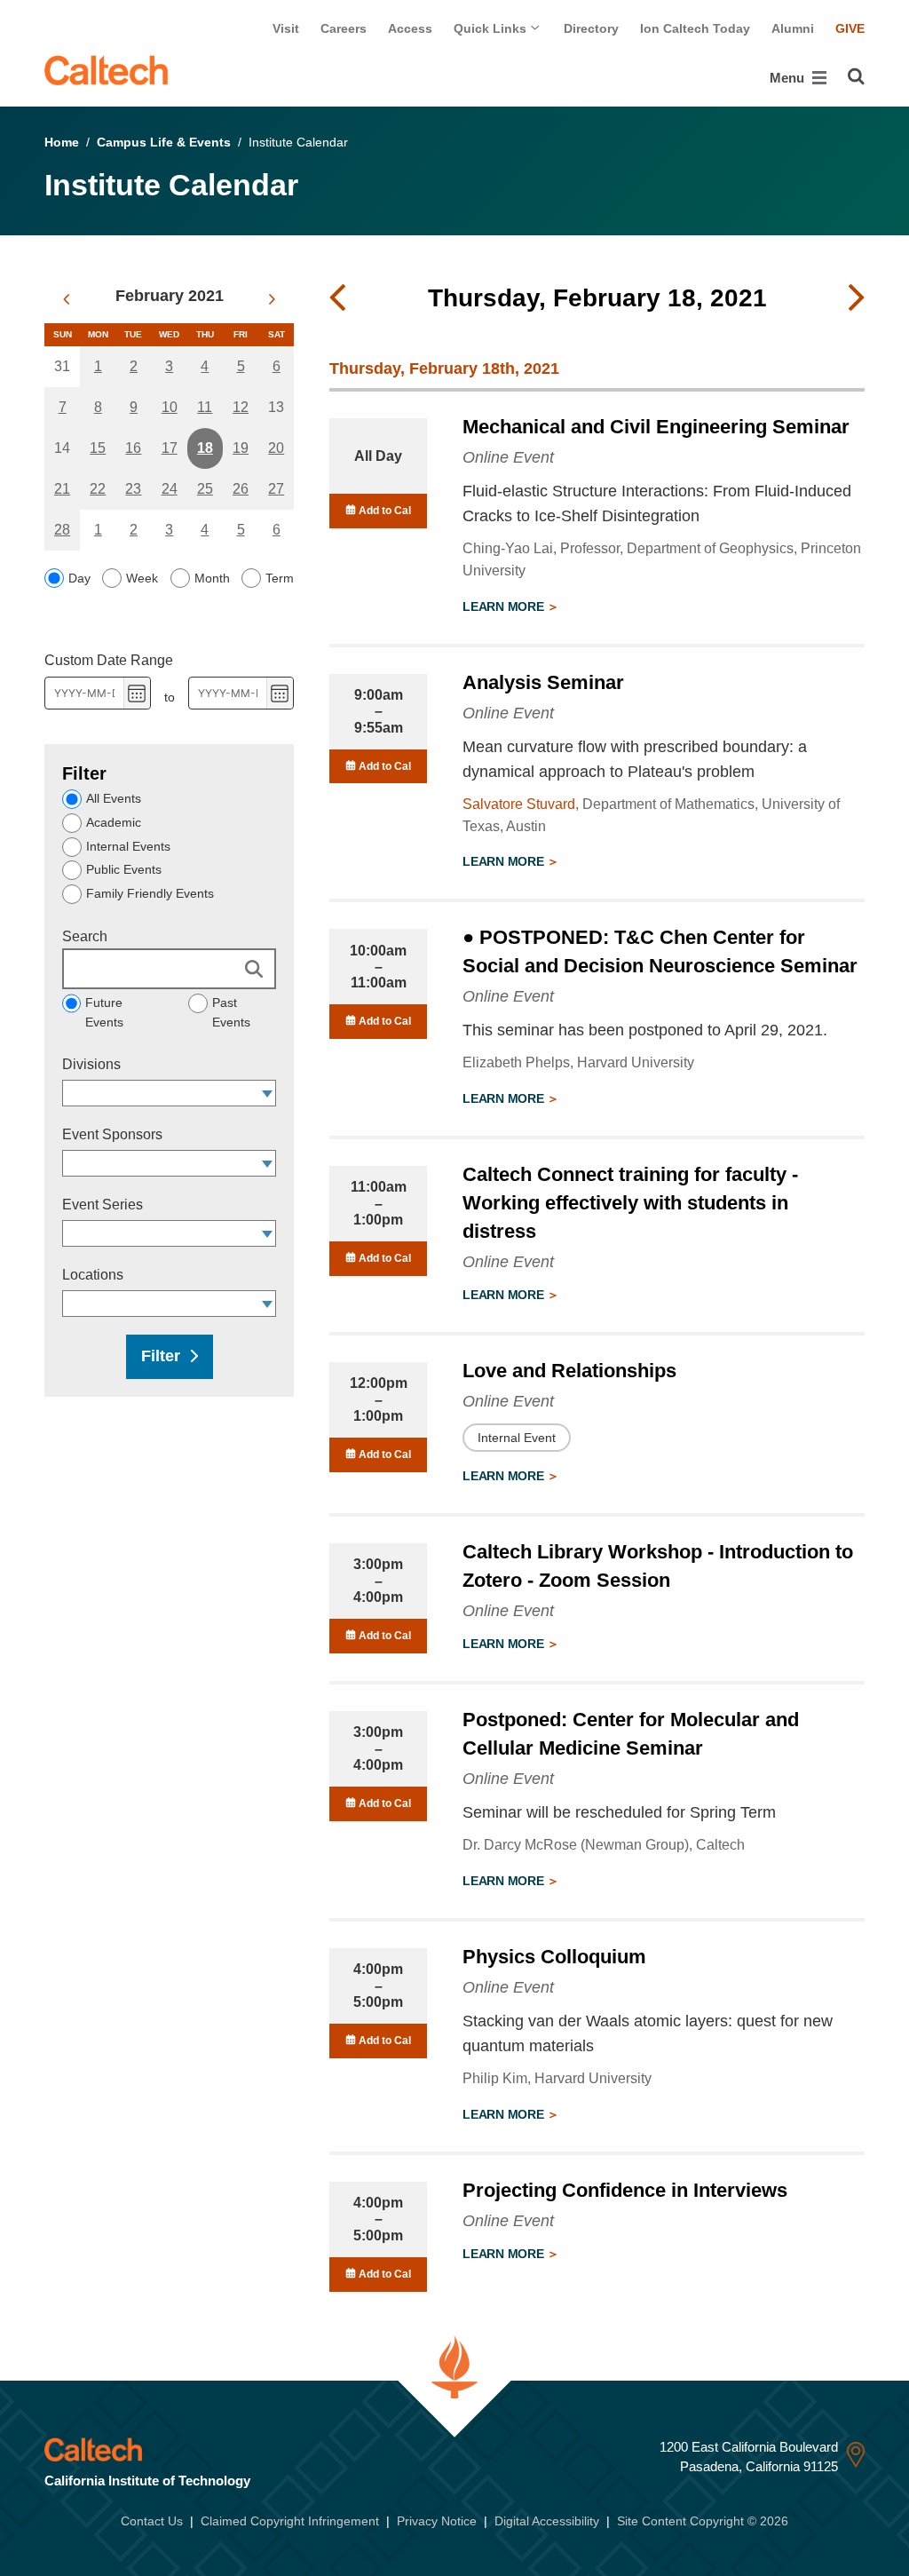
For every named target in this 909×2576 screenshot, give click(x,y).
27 (276, 489)
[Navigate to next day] (857, 298)
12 (241, 407)
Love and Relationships (569, 1371)
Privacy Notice (437, 2521)
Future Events (104, 1012)
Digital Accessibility (547, 2521)
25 (205, 489)
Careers (344, 28)
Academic (114, 822)
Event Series (103, 1205)
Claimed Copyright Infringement (290, 2521)
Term (280, 578)
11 (205, 407)
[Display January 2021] (66, 299)
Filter (161, 1356)
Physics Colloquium (554, 1957)
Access (410, 28)
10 (170, 407)
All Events (114, 798)
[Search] (856, 76)
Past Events (231, 1012)
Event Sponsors (112, 1134)
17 (170, 448)
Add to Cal (383, 511)
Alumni (793, 28)
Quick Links (492, 28)
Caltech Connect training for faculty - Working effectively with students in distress (630, 1203)
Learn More (505, 606)
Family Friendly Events (150, 893)
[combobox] (161, 1093)
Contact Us (152, 2521)
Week (142, 578)
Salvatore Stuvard (519, 804)
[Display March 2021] (272, 299)
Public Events (124, 869)
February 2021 (170, 296)
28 (62, 530)
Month (212, 578)
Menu (789, 78)
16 (133, 448)
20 (276, 448)
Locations (93, 1275)
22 (98, 489)
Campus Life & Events (164, 142)
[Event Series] (268, 1233)
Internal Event (517, 1438)
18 (205, 448)
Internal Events (128, 846)
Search (85, 936)
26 (241, 489)
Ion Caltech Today (695, 28)
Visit (286, 28)
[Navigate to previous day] (337, 298)
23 (133, 489)
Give (850, 28)
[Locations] (268, 1304)
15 (98, 448)
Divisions (91, 1064)
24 (170, 489)
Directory (591, 28)
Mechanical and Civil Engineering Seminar (656, 427)
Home (62, 142)
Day (79, 578)
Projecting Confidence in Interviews (625, 2190)
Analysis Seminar (543, 682)
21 (62, 489)
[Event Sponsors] (268, 1163)
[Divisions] (268, 1093)
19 (241, 448)
